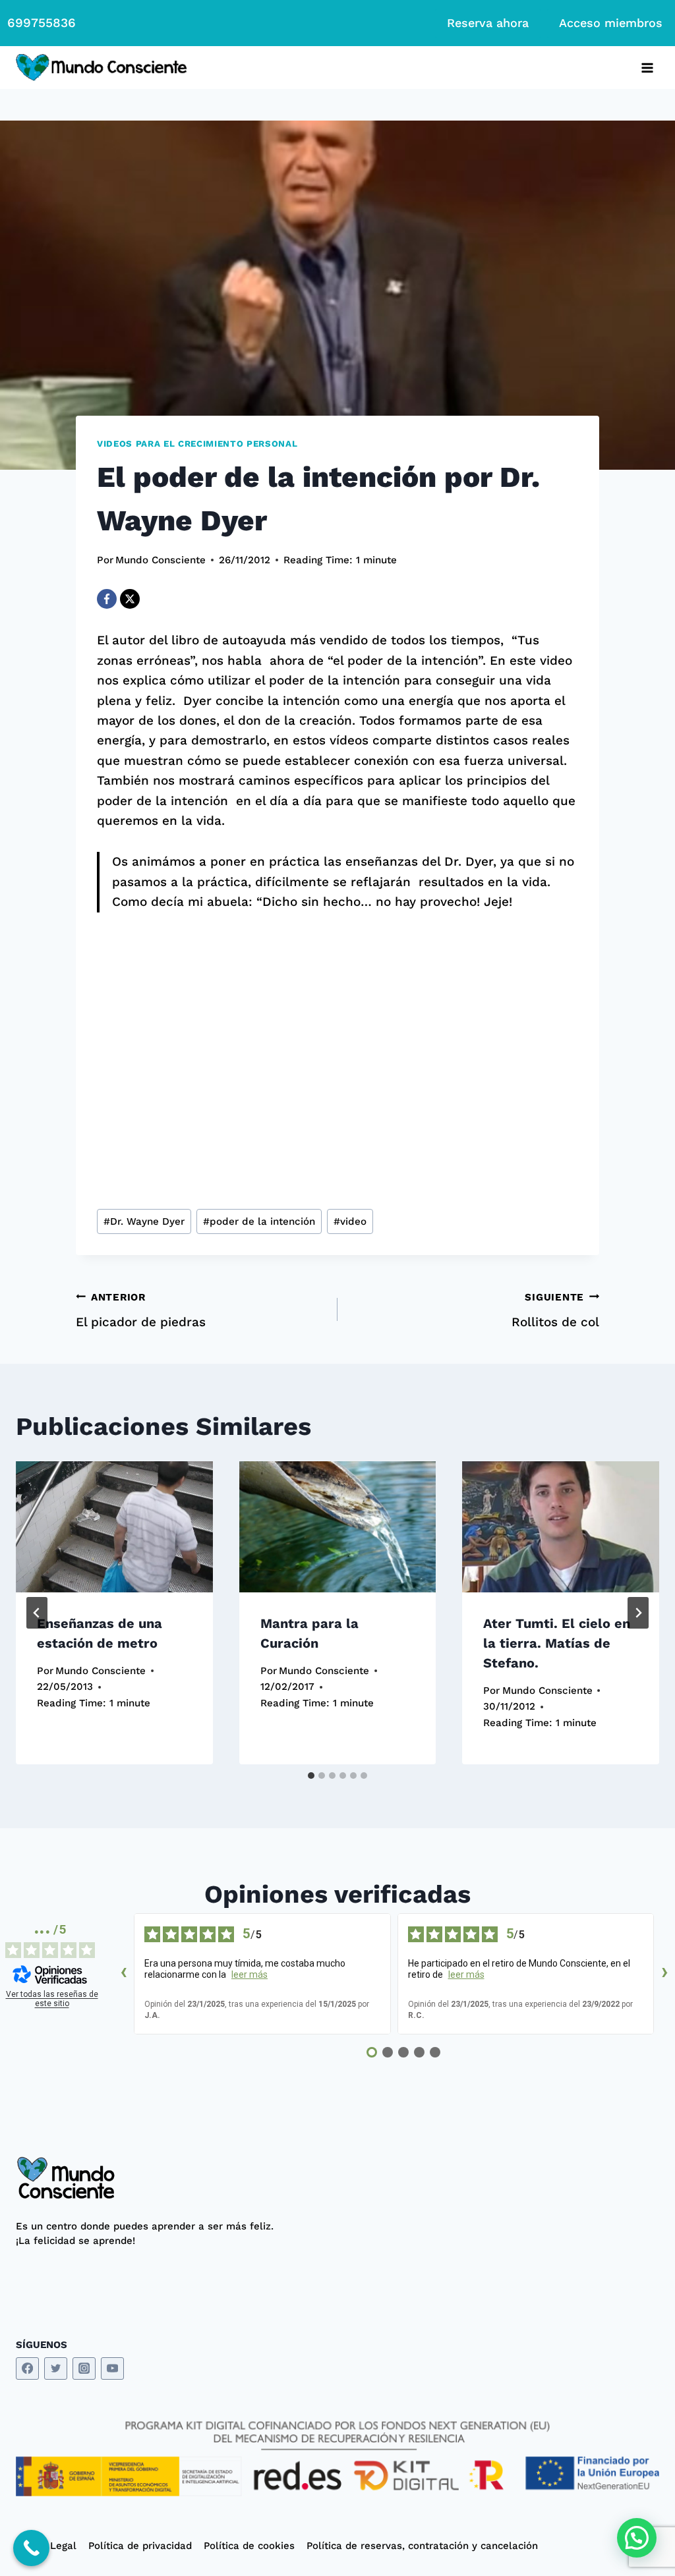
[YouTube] (112, 2369)
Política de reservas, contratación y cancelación (422, 2546)
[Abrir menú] (647, 68)
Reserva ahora (488, 23)
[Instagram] (84, 2369)
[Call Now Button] (31, 2548)
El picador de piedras (141, 1311)
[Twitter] (56, 2369)
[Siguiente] (638, 1613)
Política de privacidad (140, 2546)
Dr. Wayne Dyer (144, 1221)
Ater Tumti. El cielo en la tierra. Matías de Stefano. (557, 1643)
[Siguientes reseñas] (664, 1974)
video (350, 1221)
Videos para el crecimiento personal (197, 444)
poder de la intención (259, 1221)
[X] (130, 599)
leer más (249, 1974)
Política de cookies (249, 2546)
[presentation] (114, 1527)
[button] (637, 2538)
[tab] (311, 1776)
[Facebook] (107, 599)
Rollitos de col (555, 1311)
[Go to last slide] (37, 1613)
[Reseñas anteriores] (123, 1974)
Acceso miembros (611, 23)
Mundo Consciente (161, 560)
